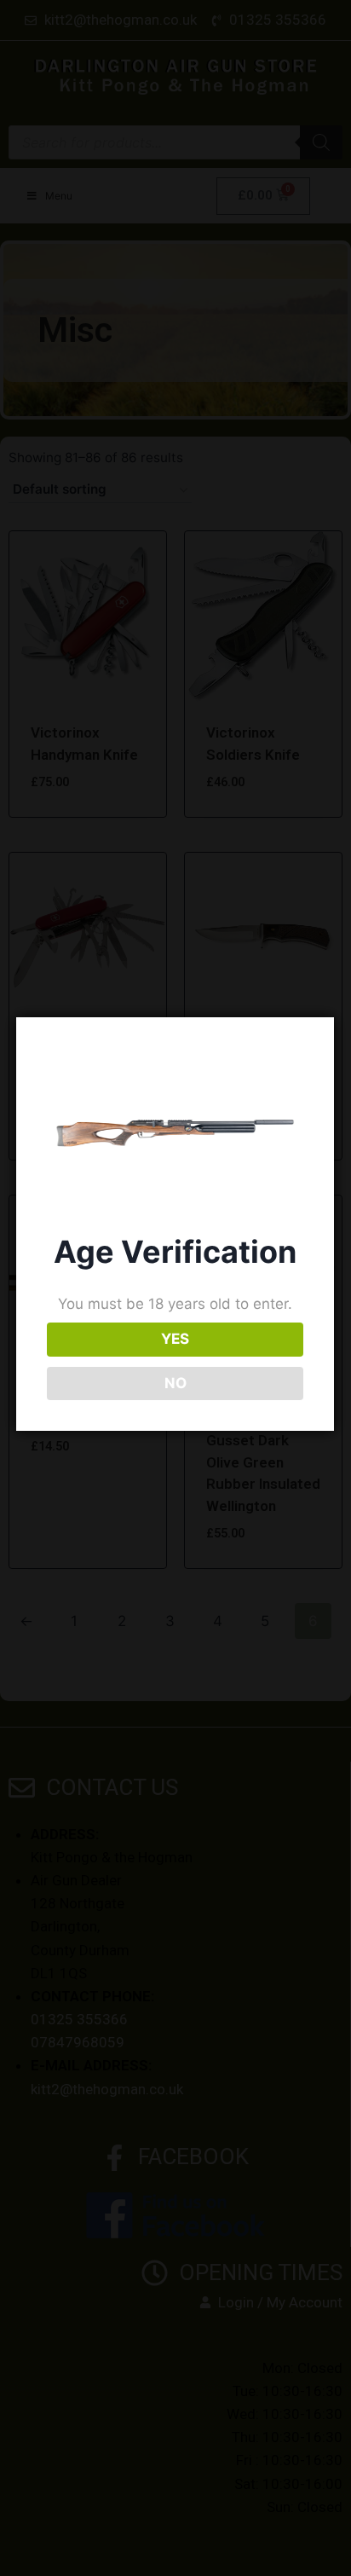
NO (175, 1383)
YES (175, 1339)
